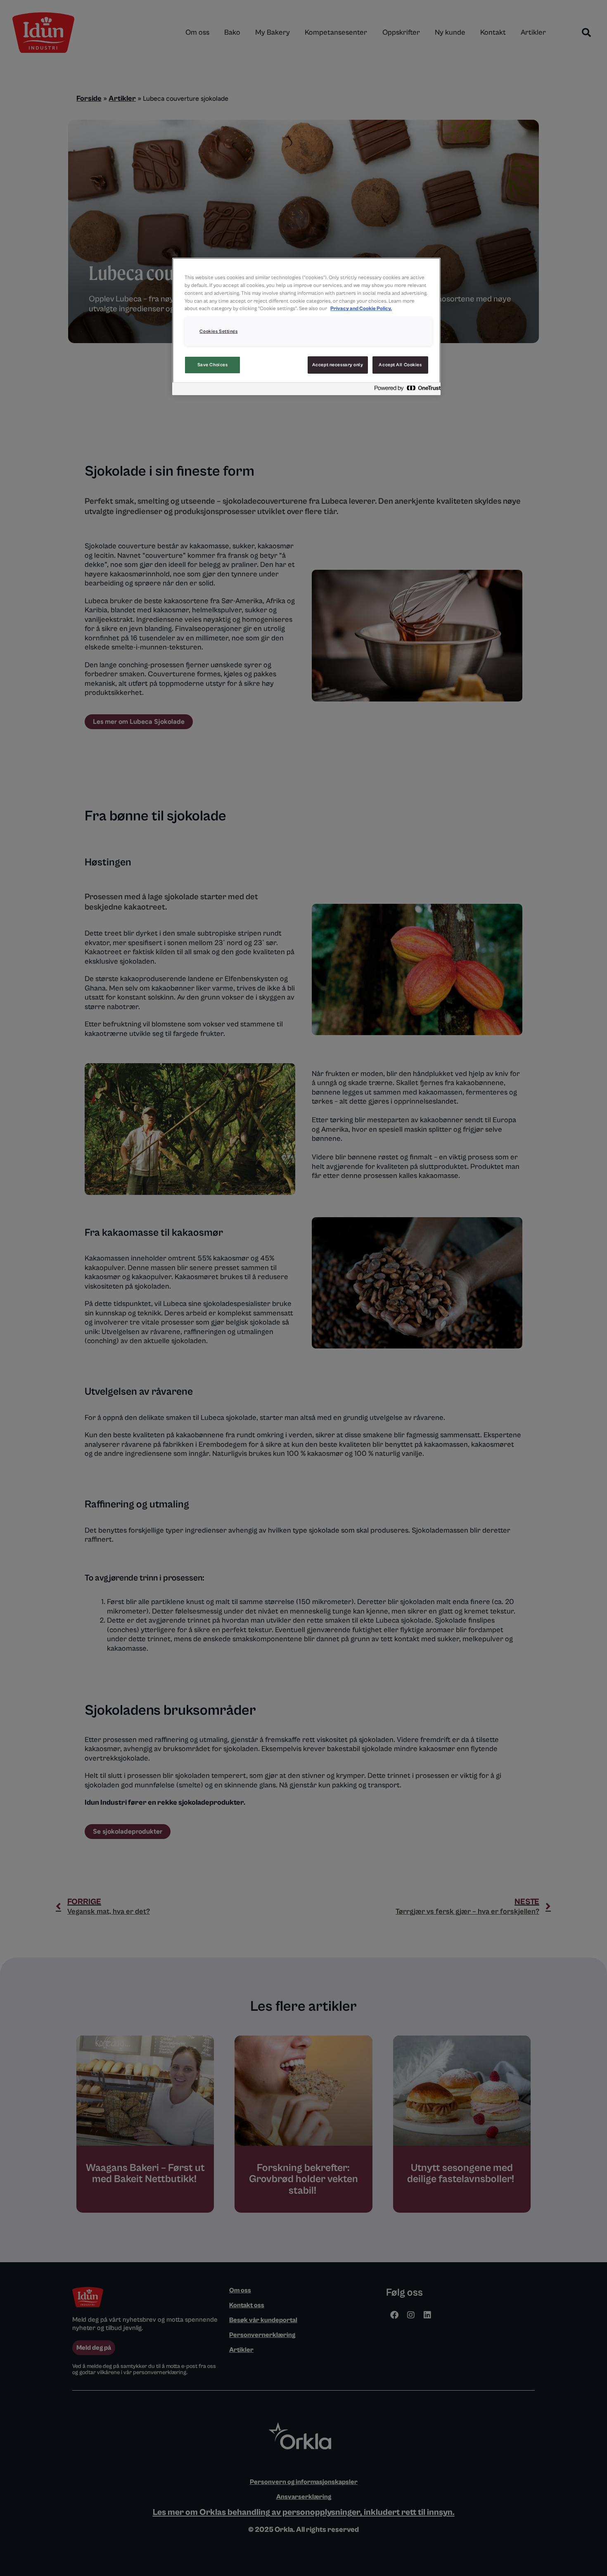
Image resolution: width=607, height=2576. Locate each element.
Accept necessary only (338, 365)
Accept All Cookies (400, 365)
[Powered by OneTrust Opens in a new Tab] (405, 390)
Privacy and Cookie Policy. (361, 309)
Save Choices (213, 365)
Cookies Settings (218, 331)
